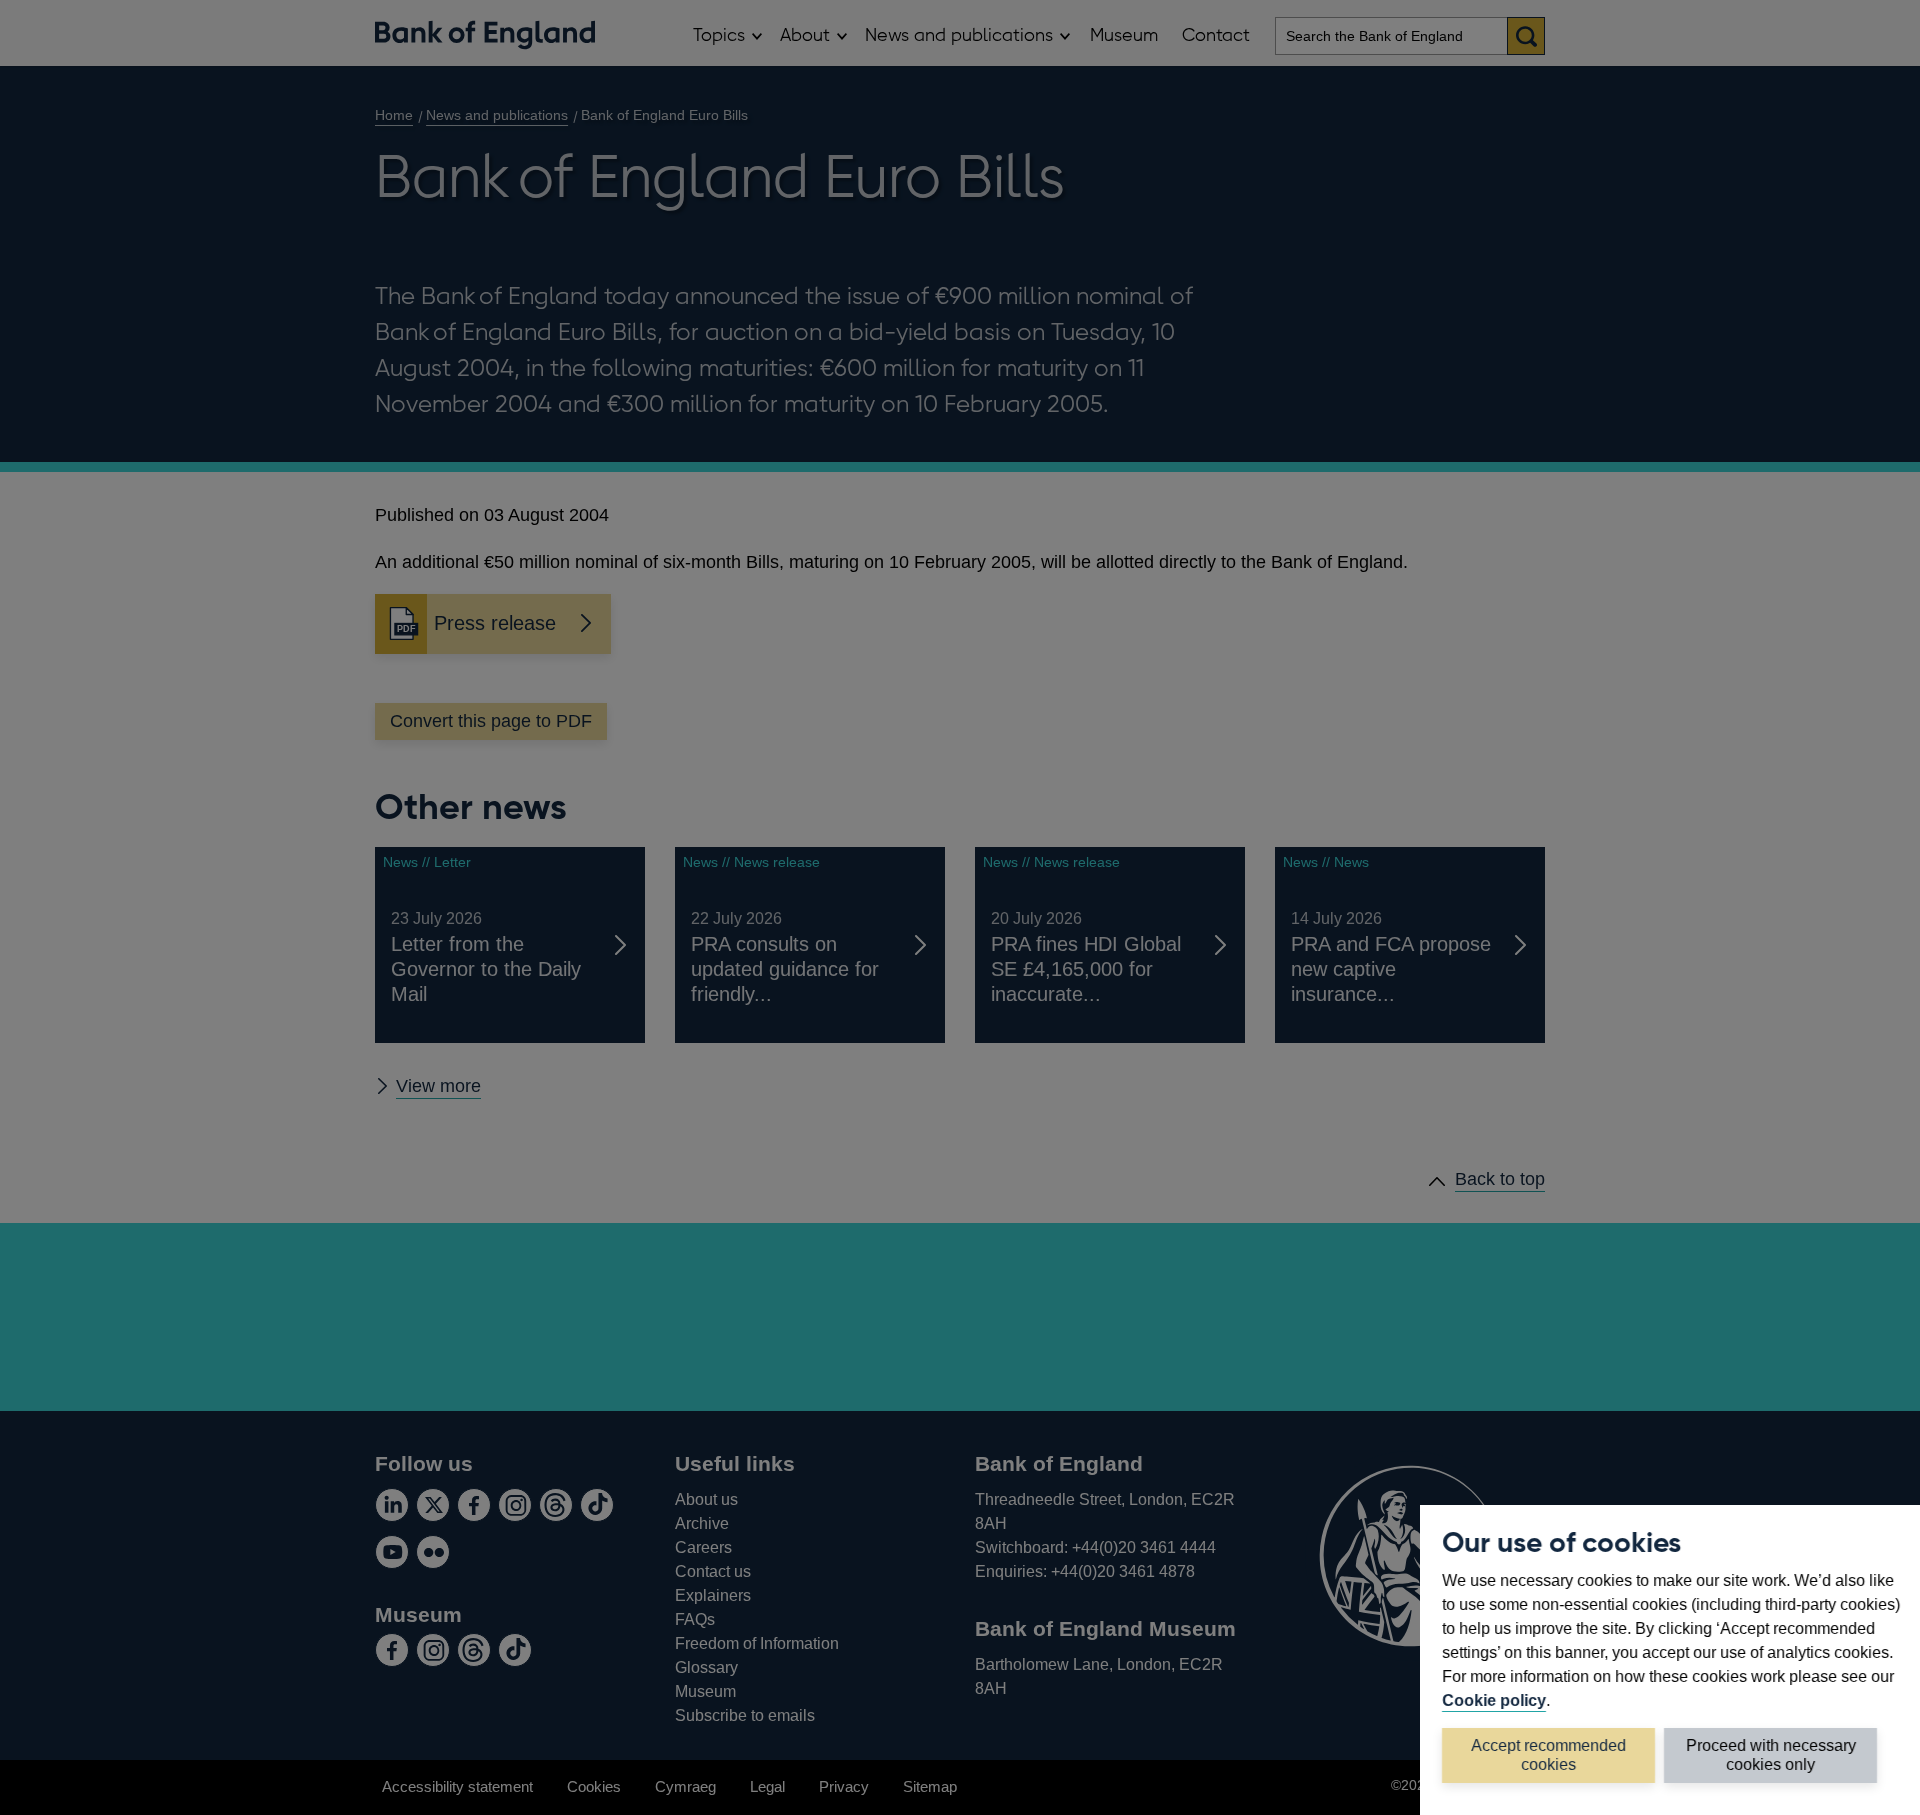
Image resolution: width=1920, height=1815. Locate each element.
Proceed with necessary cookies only (1771, 1754)
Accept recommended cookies (1548, 1754)
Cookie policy (1494, 1700)
